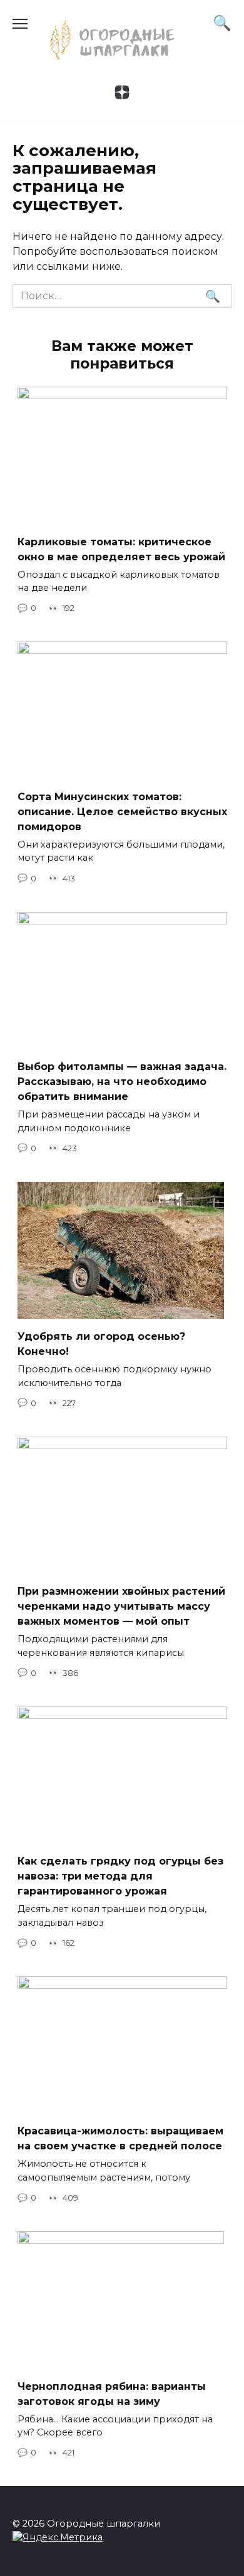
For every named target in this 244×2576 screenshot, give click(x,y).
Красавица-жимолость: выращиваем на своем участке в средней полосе (120, 2138)
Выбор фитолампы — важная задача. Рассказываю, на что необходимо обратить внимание (122, 1082)
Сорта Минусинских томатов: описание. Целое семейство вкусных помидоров (122, 811)
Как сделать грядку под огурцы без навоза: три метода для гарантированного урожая (120, 1876)
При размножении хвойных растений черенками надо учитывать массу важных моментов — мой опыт (121, 1606)
